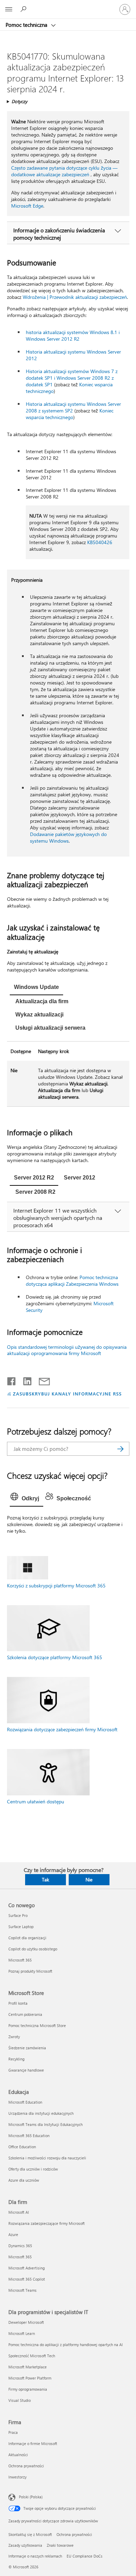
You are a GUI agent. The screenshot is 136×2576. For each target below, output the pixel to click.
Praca (13, 2432)
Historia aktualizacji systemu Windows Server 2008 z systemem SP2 (73, 407)
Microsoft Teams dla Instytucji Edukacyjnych (46, 2124)
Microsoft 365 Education (29, 2136)
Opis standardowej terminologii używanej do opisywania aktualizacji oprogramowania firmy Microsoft (67, 1350)
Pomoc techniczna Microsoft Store (37, 2025)
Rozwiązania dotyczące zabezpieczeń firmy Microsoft (62, 1729)
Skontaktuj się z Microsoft (30, 2534)
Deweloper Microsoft (26, 2322)
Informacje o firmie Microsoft (33, 2443)
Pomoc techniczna (27, 25)
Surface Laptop (21, 1927)
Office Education (22, 2147)
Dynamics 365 (20, 2246)
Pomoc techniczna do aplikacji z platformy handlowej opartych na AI (66, 2345)
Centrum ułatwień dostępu (36, 1801)
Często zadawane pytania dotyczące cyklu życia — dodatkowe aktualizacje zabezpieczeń (64, 171)
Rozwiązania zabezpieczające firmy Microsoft (47, 2223)
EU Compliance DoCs (85, 2556)
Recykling (16, 2059)
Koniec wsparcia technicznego (70, 414)
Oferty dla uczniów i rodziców (33, 2169)
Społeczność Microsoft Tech (32, 2356)
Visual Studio (20, 2400)
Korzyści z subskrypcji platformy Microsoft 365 (56, 1585)
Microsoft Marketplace (28, 2367)
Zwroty (14, 2037)
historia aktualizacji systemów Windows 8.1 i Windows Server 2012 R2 (73, 335)
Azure (13, 2234)
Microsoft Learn (22, 2333)
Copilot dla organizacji (27, 1938)
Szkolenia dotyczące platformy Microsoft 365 (55, 1657)
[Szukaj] (121, 1449)
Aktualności (18, 2455)
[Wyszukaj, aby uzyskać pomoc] (24, 9)
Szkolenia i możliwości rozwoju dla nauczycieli (47, 2158)
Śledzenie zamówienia (27, 2048)
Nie (89, 1879)
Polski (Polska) (31, 2497)
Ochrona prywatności (26, 2466)
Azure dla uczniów (24, 2180)
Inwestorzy (17, 2477)
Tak (46, 1879)
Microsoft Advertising (27, 2268)
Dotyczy (19, 101)
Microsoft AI (19, 2212)
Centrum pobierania (25, 2014)
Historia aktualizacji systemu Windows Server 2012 (73, 355)
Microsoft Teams (22, 2290)
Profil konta (18, 2003)
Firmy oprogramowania (28, 2389)
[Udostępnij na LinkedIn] (25, 1380)
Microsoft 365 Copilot (27, 2279)
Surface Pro (18, 1915)
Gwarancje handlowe (26, 2070)
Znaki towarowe (60, 2545)
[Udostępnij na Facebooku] (12, 1380)
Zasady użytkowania (25, 2545)
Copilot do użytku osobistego (33, 1949)
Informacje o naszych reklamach (35, 2556)
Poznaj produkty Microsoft (30, 1971)
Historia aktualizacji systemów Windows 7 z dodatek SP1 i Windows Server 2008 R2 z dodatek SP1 (72, 378)
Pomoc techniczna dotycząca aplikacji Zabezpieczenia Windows (72, 1281)
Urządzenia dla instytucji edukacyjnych (41, 2113)
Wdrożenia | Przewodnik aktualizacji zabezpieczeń (75, 297)
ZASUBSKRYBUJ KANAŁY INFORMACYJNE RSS (67, 1394)
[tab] (36, 988)
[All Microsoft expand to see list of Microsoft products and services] (9, 9)
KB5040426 (100, 542)
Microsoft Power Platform (30, 2378)
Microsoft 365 (20, 1960)
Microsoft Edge (27, 206)
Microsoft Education (25, 2102)
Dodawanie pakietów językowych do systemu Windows (68, 837)
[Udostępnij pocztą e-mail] (41, 1380)
